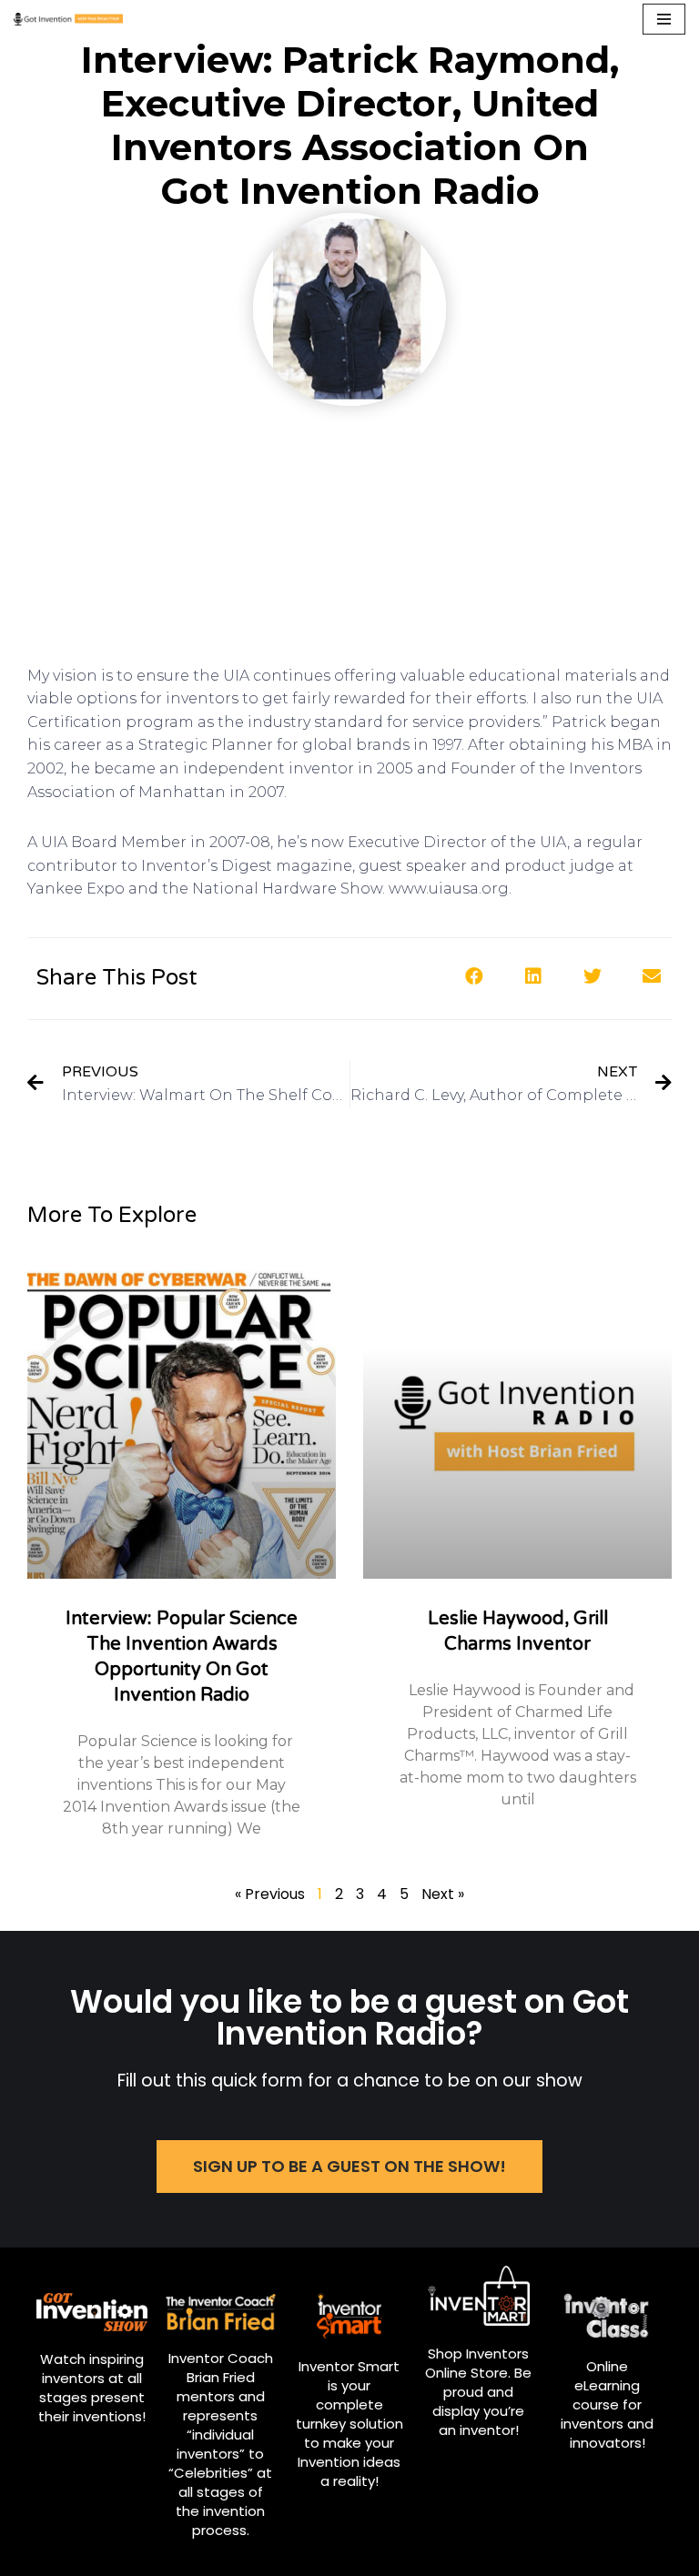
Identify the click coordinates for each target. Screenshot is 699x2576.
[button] (349, 2167)
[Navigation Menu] (664, 19)
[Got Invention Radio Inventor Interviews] (68, 19)
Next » (443, 1894)
